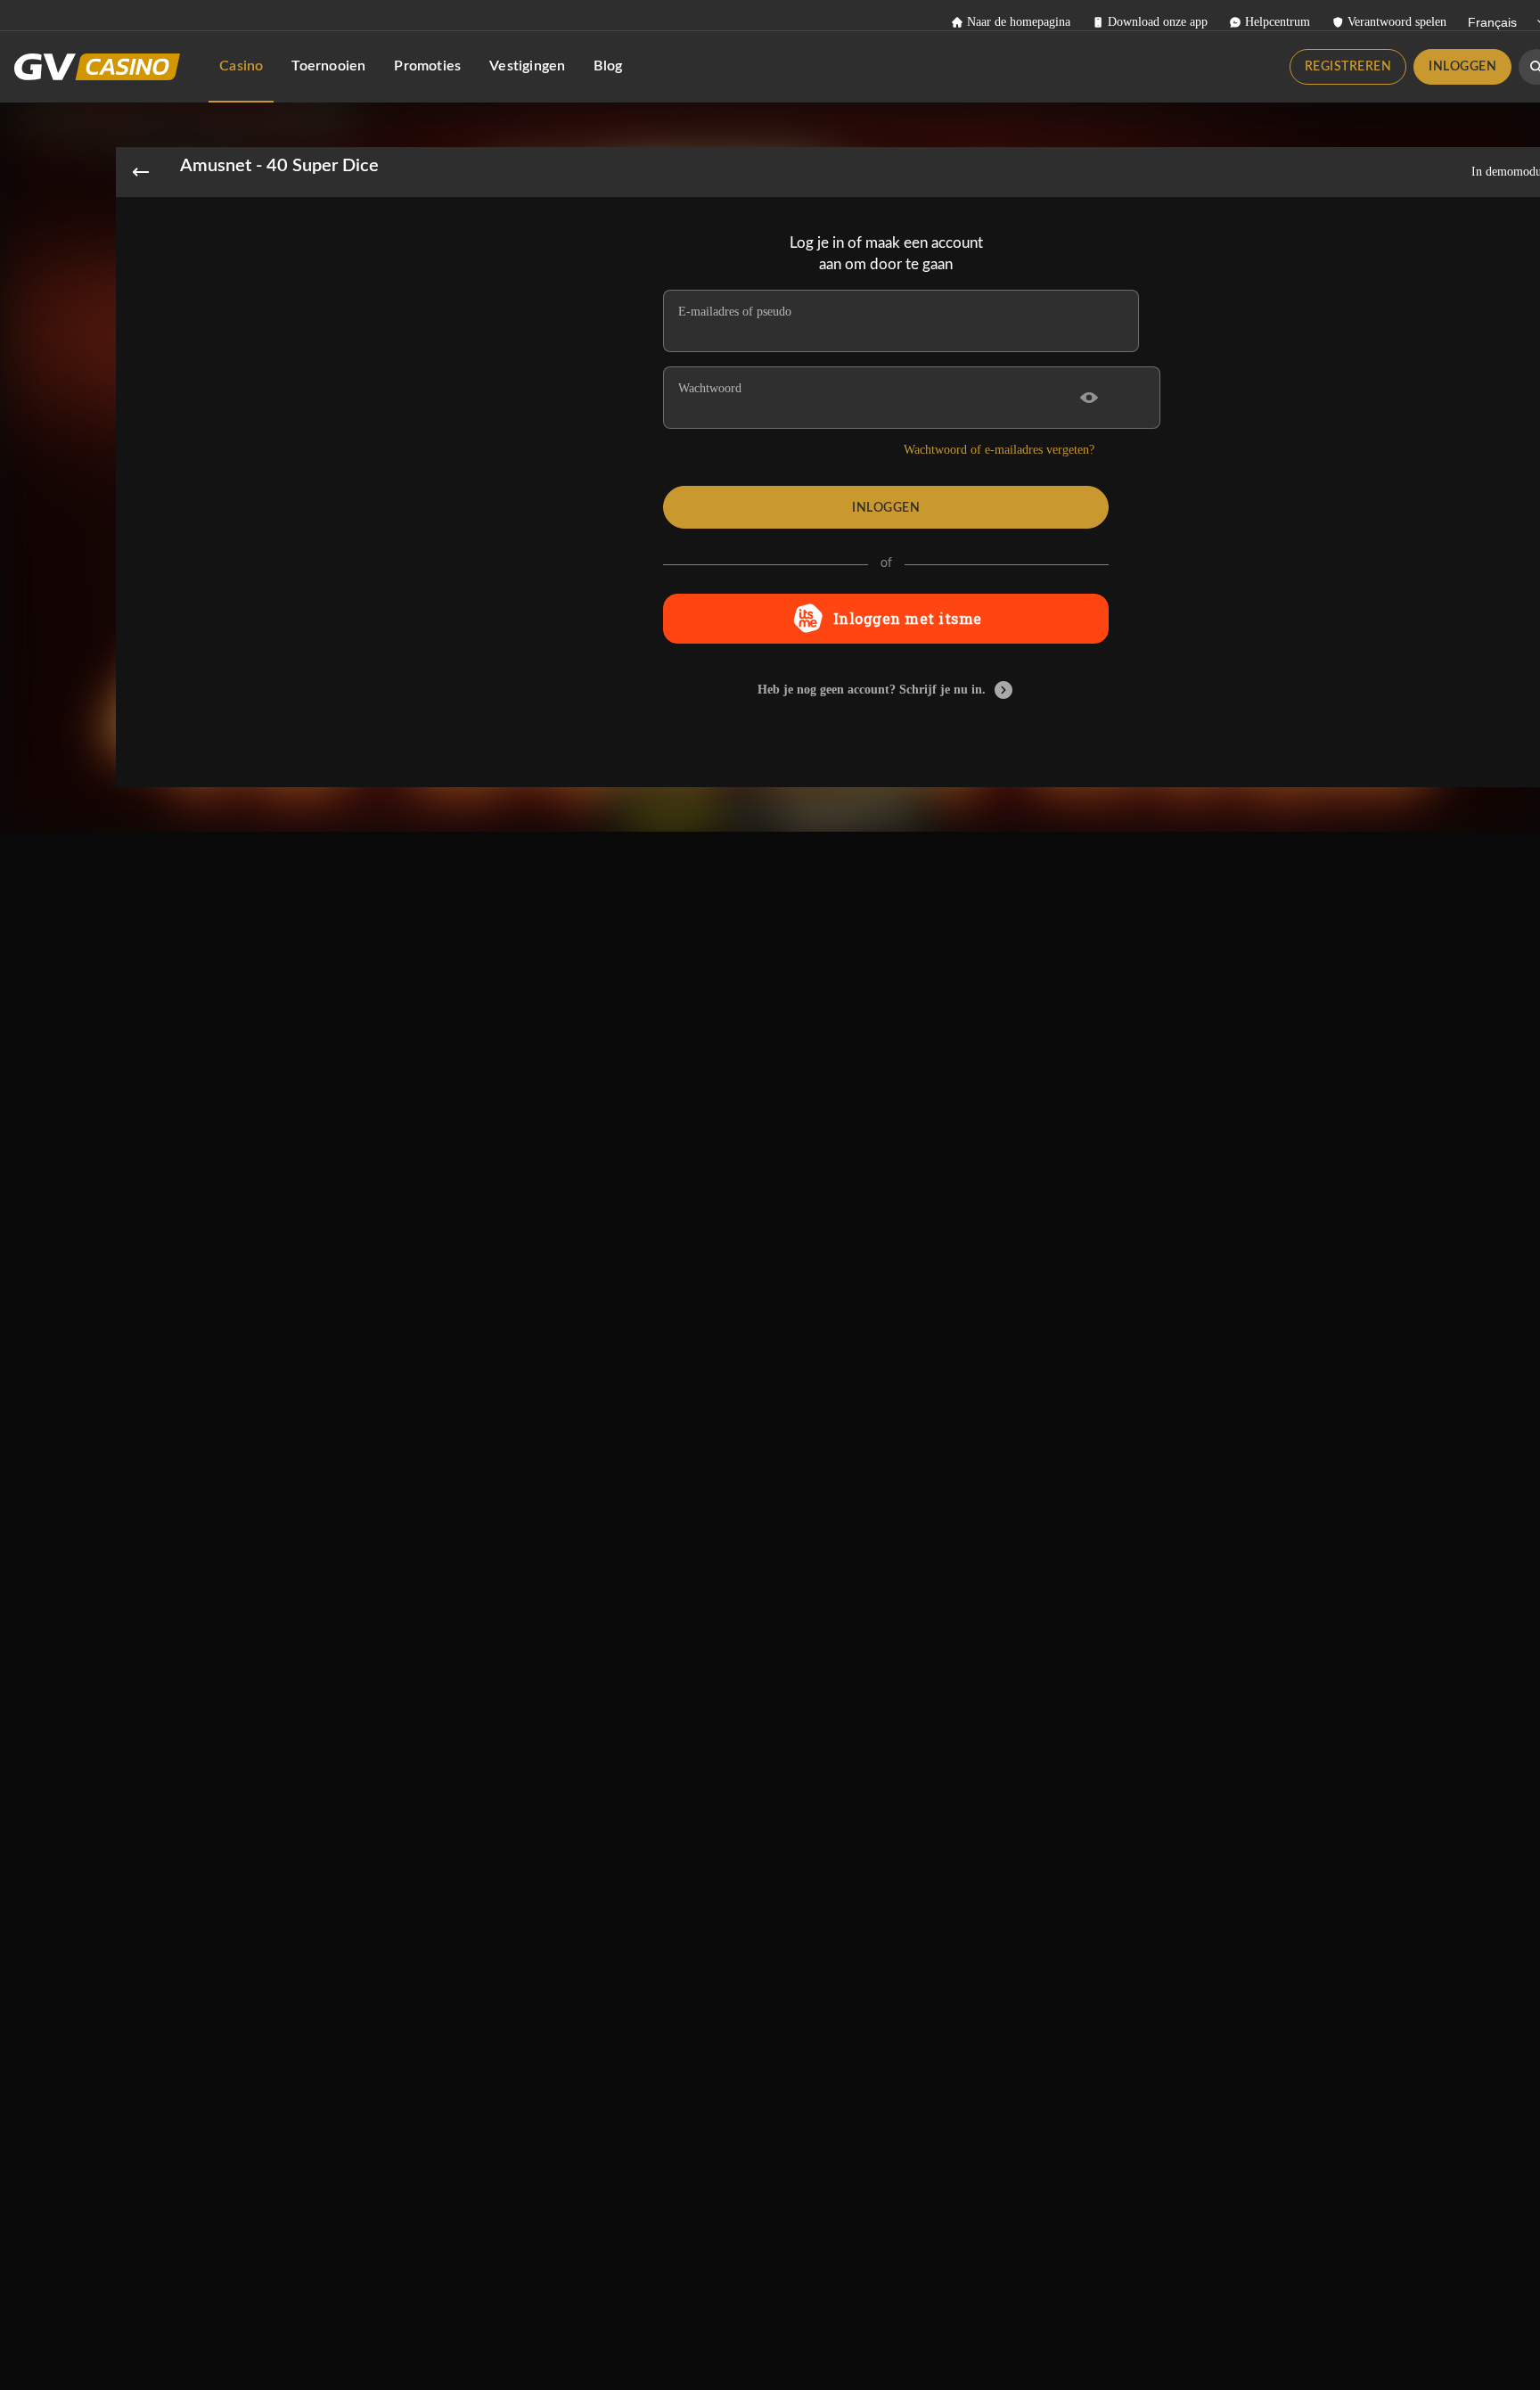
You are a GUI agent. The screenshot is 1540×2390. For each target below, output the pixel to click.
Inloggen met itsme (908, 618)
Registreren (1348, 67)
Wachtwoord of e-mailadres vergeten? (999, 450)
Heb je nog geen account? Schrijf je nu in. (872, 690)
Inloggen (1462, 67)
